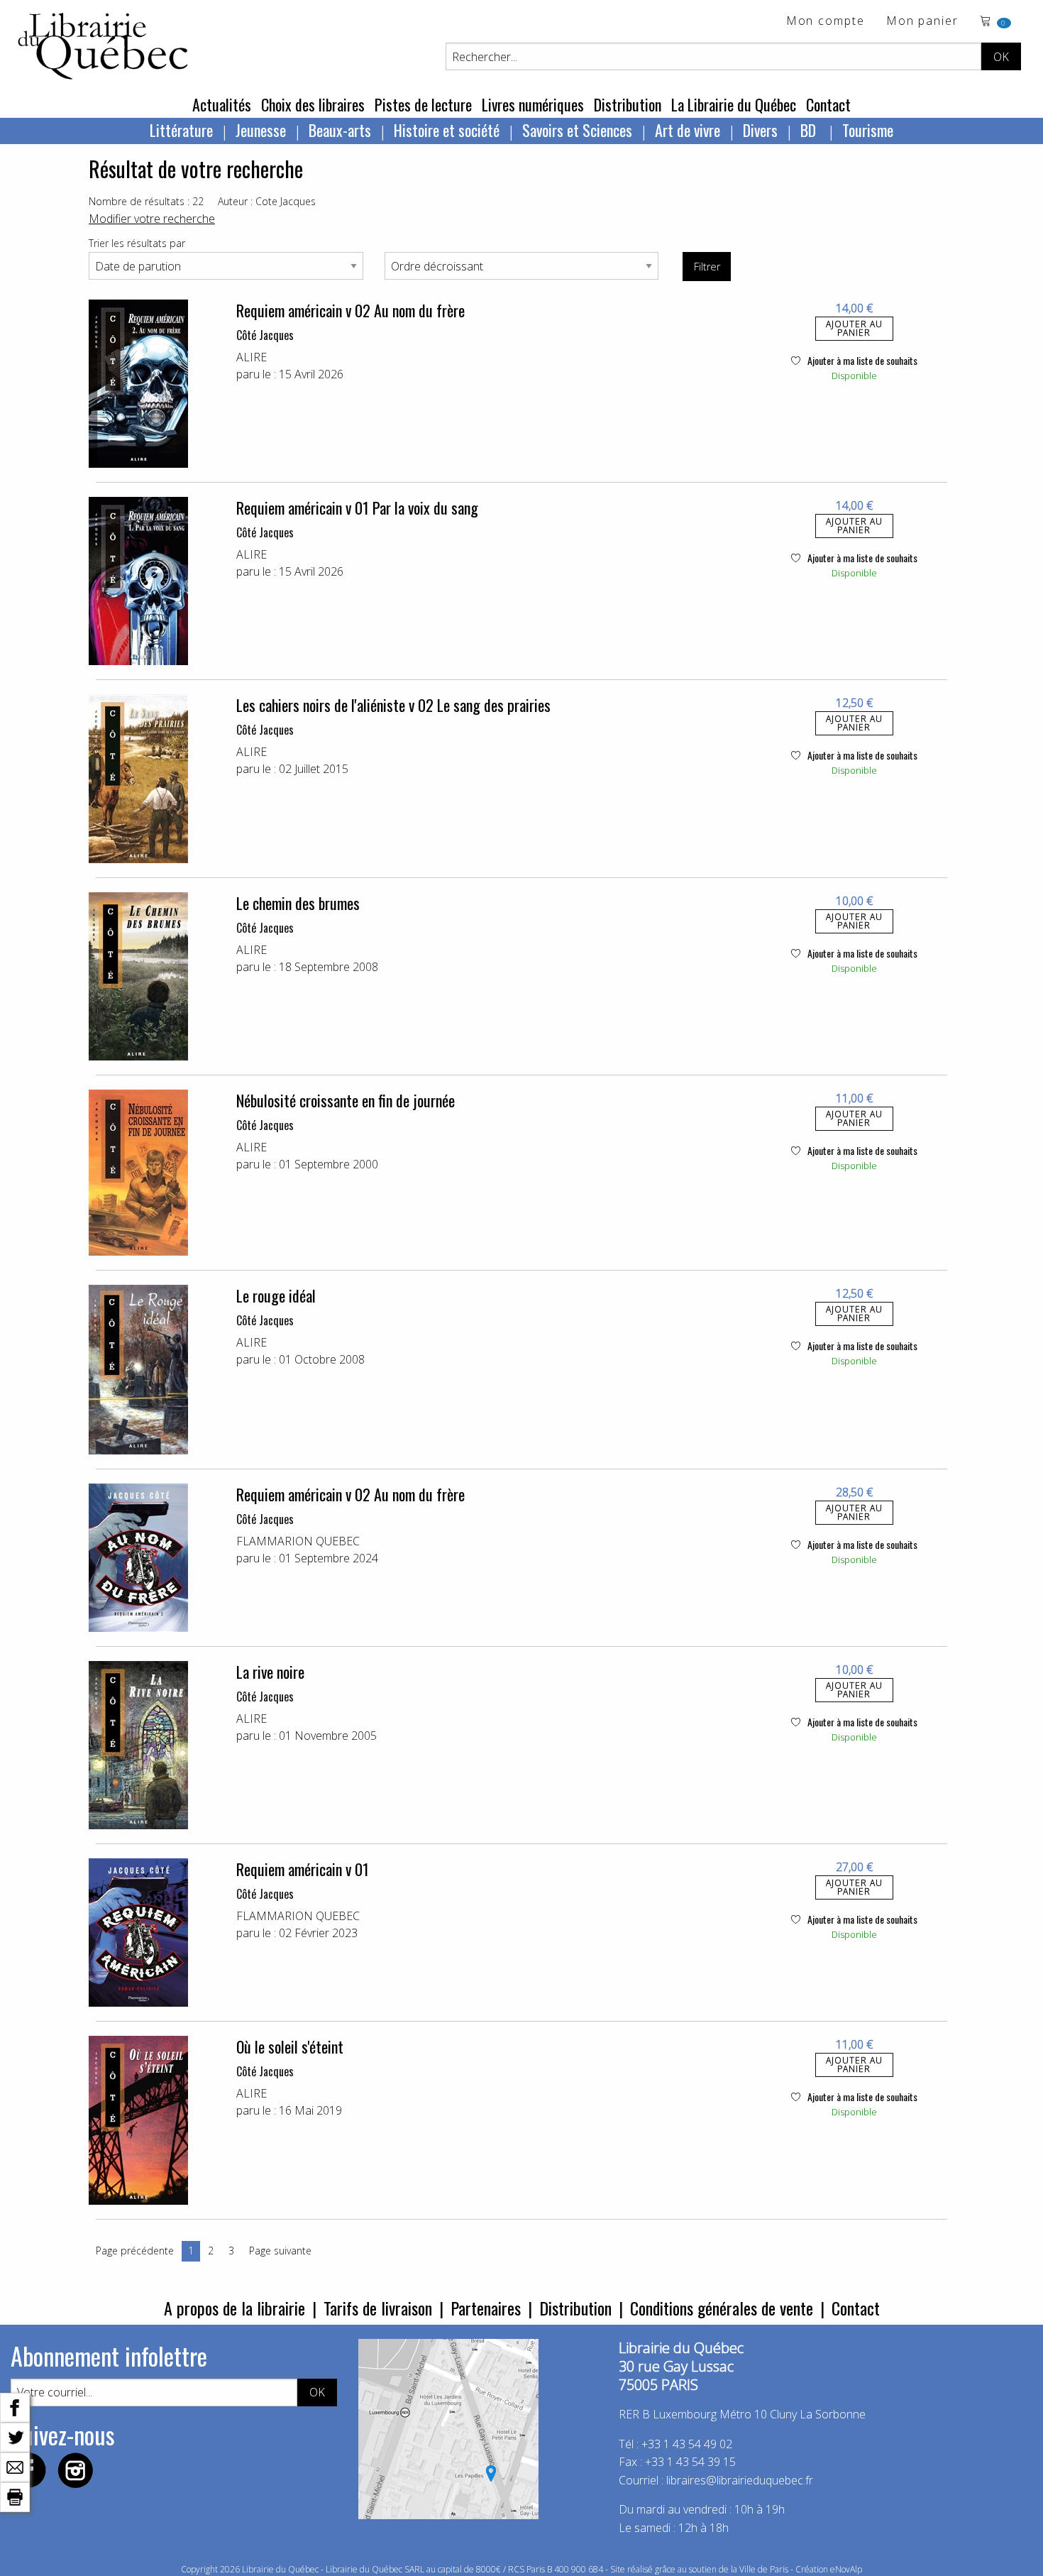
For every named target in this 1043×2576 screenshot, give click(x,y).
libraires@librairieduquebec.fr (740, 2480)
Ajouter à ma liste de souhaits (861, 360)
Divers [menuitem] (760, 130)
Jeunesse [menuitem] (261, 130)
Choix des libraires (313, 104)
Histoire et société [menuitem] (447, 130)
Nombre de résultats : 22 (146, 201)
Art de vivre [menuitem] (688, 130)
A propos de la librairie (234, 2308)
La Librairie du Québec (734, 104)
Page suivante (280, 2251)
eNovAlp (846, 2569)
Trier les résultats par (137, 243)
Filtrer (707, 267)
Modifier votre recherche (152, 219)
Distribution (628, 104)
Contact (828, 104)
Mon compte (826, 22)
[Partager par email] (15, 2466)
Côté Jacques (265, 335)
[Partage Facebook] (15, 2406)
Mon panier (922, 22)
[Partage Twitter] (15, 2436)
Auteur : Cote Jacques (267, 201)
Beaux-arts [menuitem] (340, 130)
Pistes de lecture (423, 104)
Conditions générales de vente (722, 2308)
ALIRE (252, 357)
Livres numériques (533, 104)
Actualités (222, 104)
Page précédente (135, 2251)
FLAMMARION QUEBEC (298, 1541)
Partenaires (486, 2308)
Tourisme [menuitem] (868, 130)
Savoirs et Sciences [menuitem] (577, 130)
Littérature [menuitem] (181, 130)
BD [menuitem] (810, 130)
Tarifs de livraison (378, 2308)
